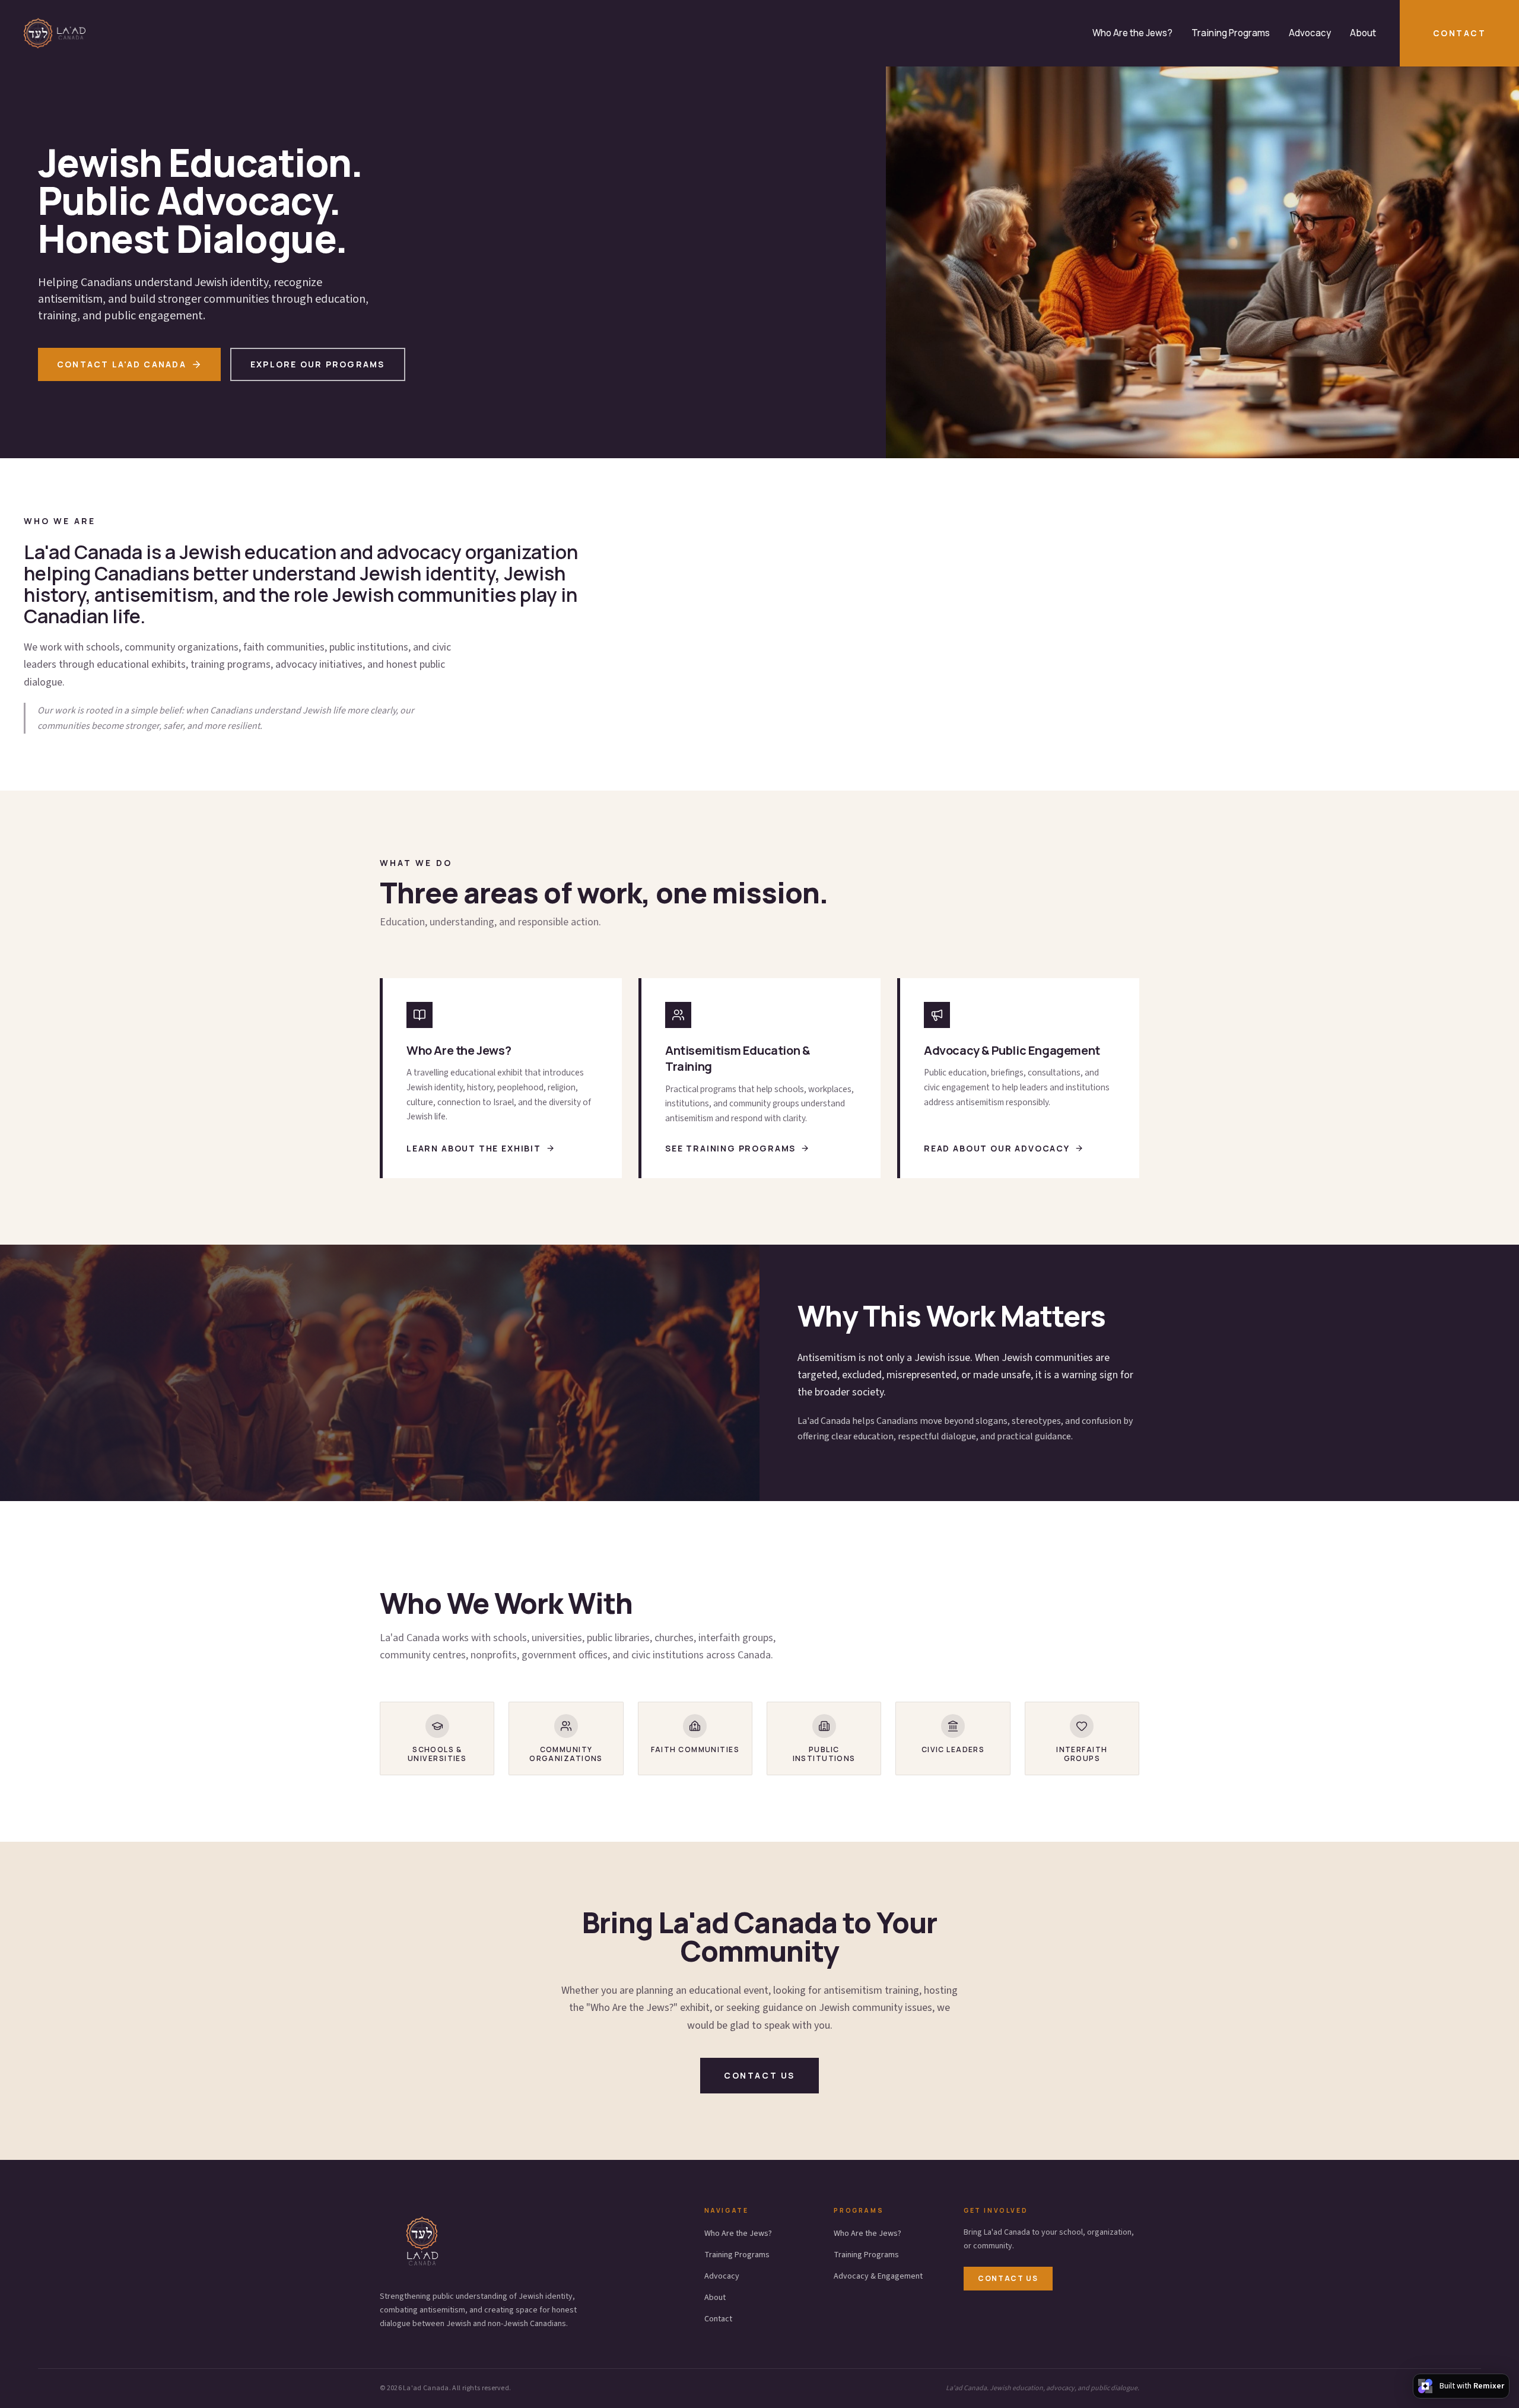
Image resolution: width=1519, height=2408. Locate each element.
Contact (1459, 33)
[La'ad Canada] (55, 33)
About (1363, 33)
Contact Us (1008, 2278)
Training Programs (1231, 33)
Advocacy (1310, 33)
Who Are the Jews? (1132, 33)
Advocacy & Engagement (878, 2276)
